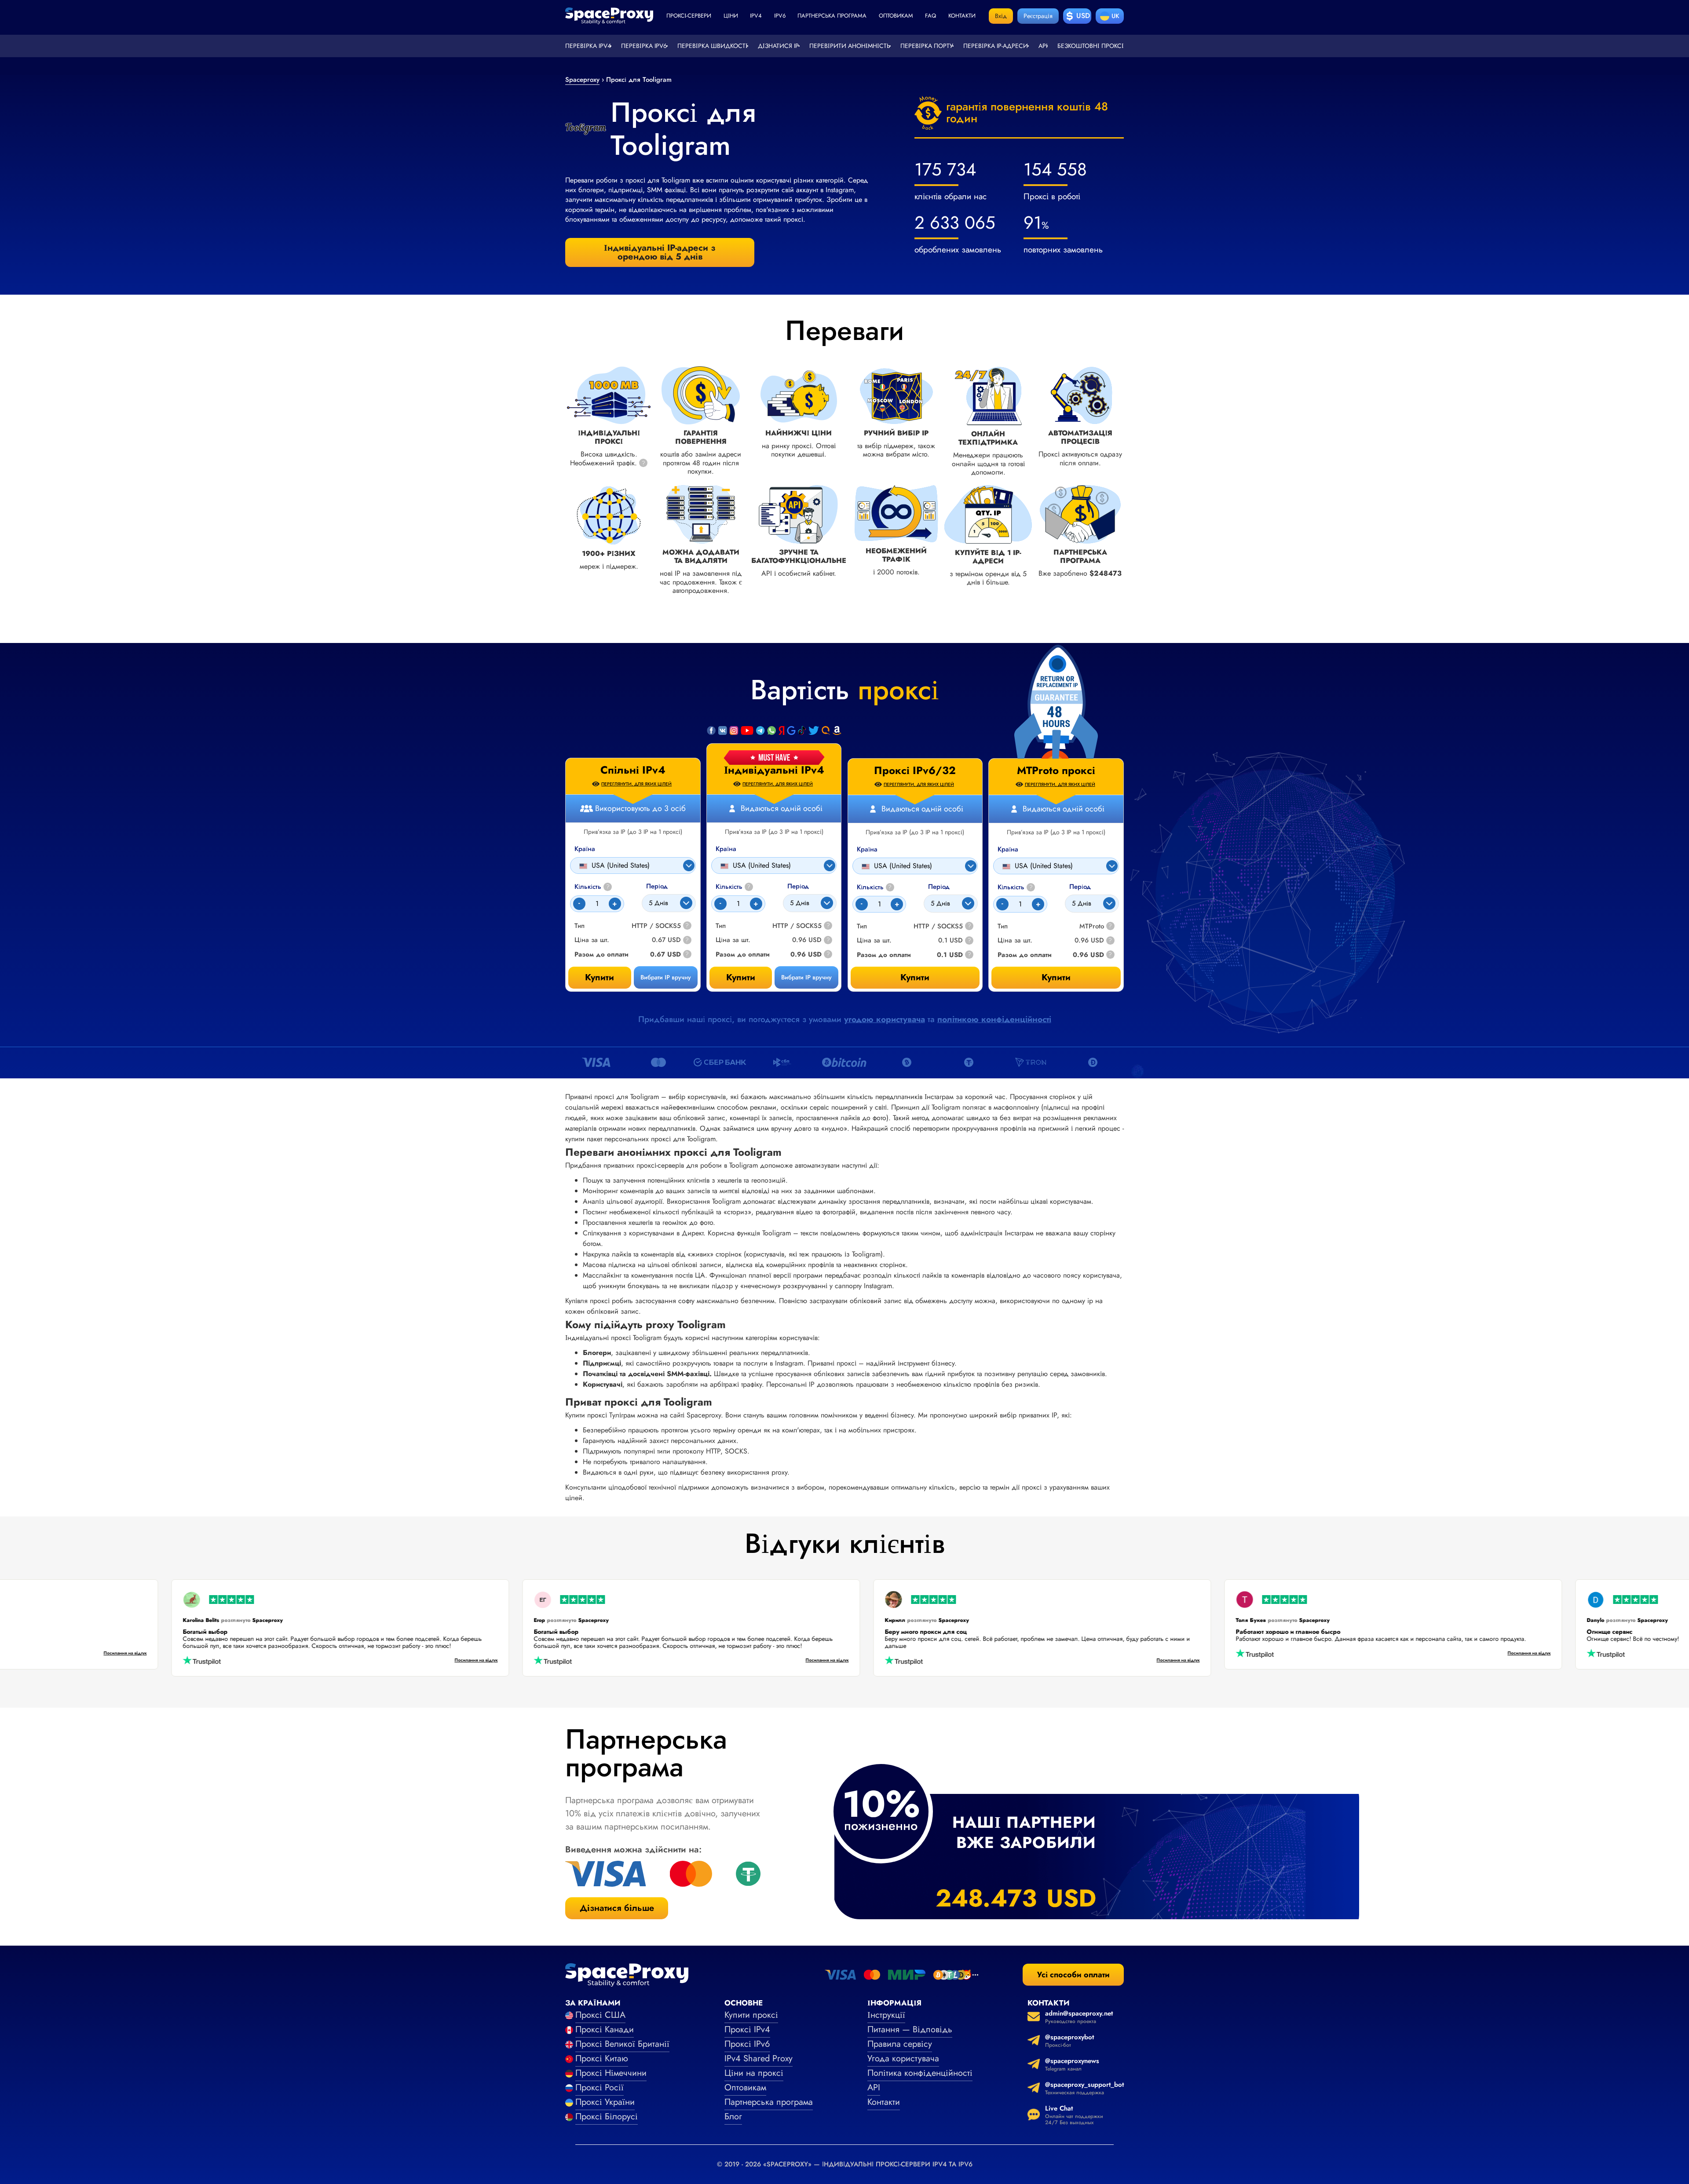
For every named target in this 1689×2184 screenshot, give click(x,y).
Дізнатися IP (778, 46)
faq (930, 16)
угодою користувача (885, 1019)
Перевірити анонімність (850, 46)
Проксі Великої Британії (622, 2044)
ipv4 (756, 16)
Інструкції (886, 2015)
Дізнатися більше (617, 1908)
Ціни (731, 16)
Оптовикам (896, 16)
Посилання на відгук (206, 1654)
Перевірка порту (927, 46)
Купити (741, 977)
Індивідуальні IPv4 (774, 770)
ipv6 (780, 16)
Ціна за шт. (733, 940)
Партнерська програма (832, 16)
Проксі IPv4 (747, 2029)
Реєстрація (1038, 16)
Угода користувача (903, 2058)
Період (798, 886)
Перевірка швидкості (713, 46)
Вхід (1001, 16)
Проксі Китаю (602, 2058)
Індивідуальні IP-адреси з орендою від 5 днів (660, 252)
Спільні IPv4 (633, 770)
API (1043, 46)
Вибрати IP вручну (806, 977)
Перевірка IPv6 (644, 46)
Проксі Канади (605, 2029)
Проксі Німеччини (611, 2073)
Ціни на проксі (754, 2073)
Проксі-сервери (689, 16)
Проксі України (605, 2102)
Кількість (733, 887)
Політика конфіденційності (920, 2073)
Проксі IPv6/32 (915, 771)
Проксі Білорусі (607, 2116)
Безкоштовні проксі (1091, 46)
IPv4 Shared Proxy (759, 2058)
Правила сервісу (900, 2044)
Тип (721, 926)
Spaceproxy (582, 80)
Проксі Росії (600, 2087)
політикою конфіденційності (994, 1019)
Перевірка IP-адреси (996, 46)
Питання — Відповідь (910, 2029)
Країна (726, 849)
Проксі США (600, 2015)
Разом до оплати (743, 955)
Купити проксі (751, 2015)
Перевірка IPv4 (588, 46)
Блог (733, 2116)
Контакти (962, 16)
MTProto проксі (1056, 771)
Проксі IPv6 (747, 2044)
